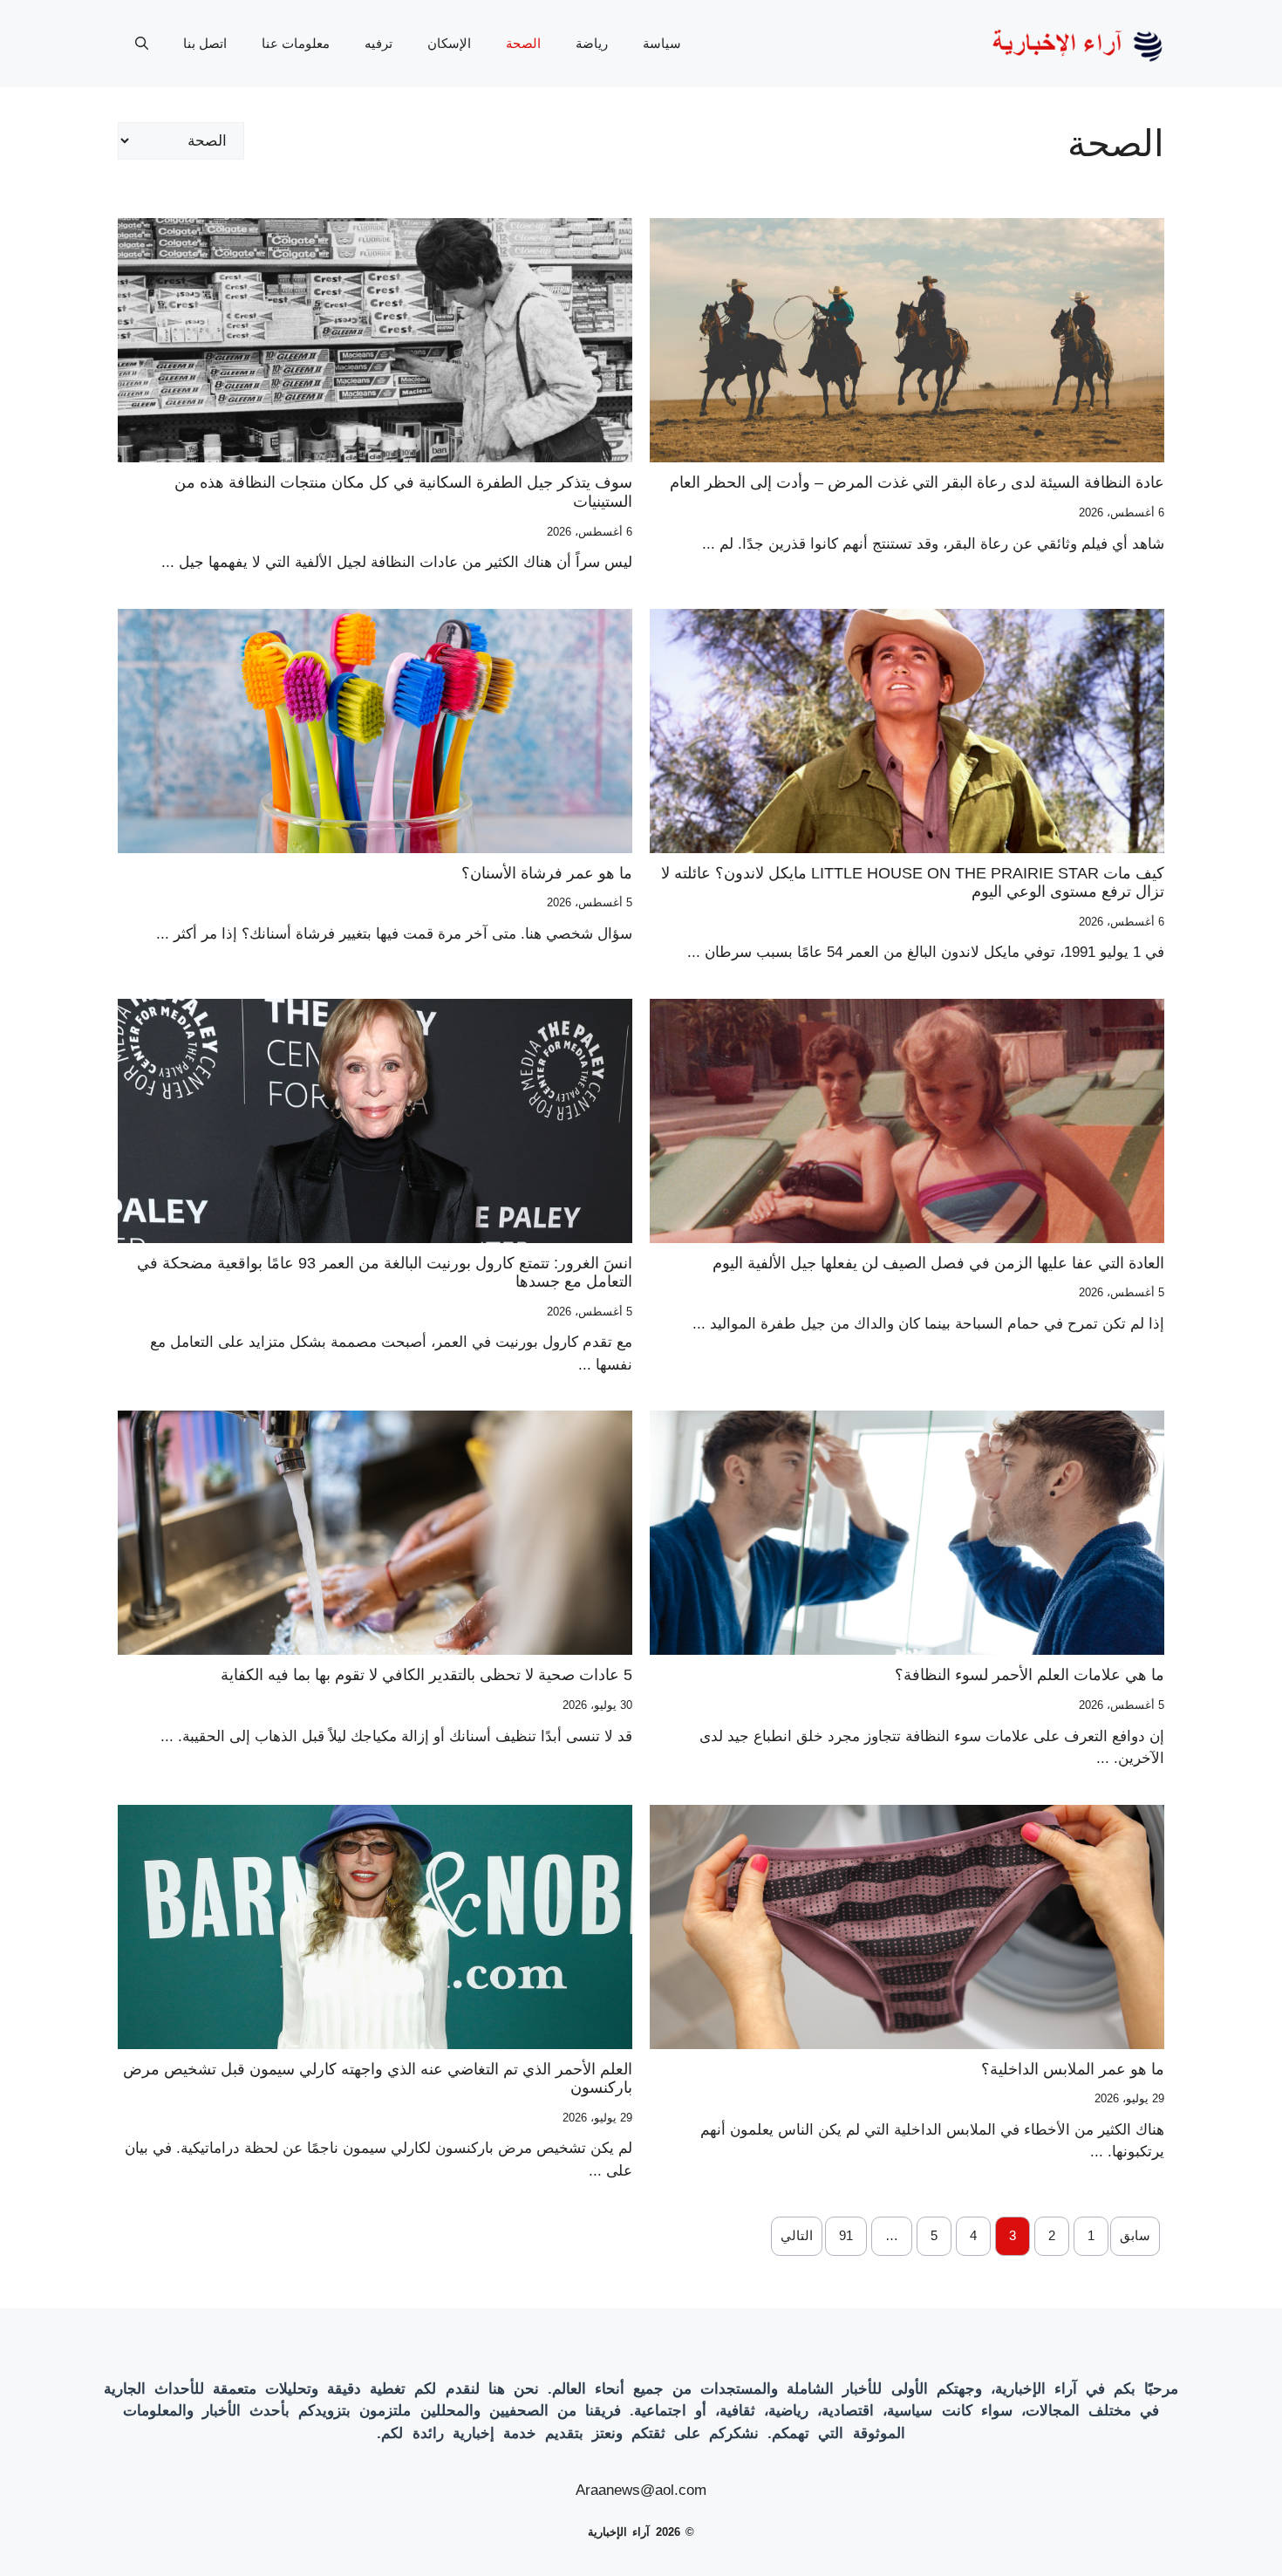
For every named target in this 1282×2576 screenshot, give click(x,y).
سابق (1135, 2235)
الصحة (523, 43)
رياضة (592, 43)
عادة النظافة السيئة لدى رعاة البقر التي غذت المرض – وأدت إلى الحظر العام (917, 482)
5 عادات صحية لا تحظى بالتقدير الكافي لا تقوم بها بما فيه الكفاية (426, 1675)
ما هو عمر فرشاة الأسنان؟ (547, 873)
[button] (142, 44)
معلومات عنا (296, 43)
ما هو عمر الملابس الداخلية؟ (1073, 2069)
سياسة (662, 43)
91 (846, 2235)
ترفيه (378, 43)
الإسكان (449, 43)
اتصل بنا (205, 43)
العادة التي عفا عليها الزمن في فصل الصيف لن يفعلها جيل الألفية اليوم (938, 1263)
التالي (797, 2235)
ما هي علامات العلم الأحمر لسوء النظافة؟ (1030, 1675)
